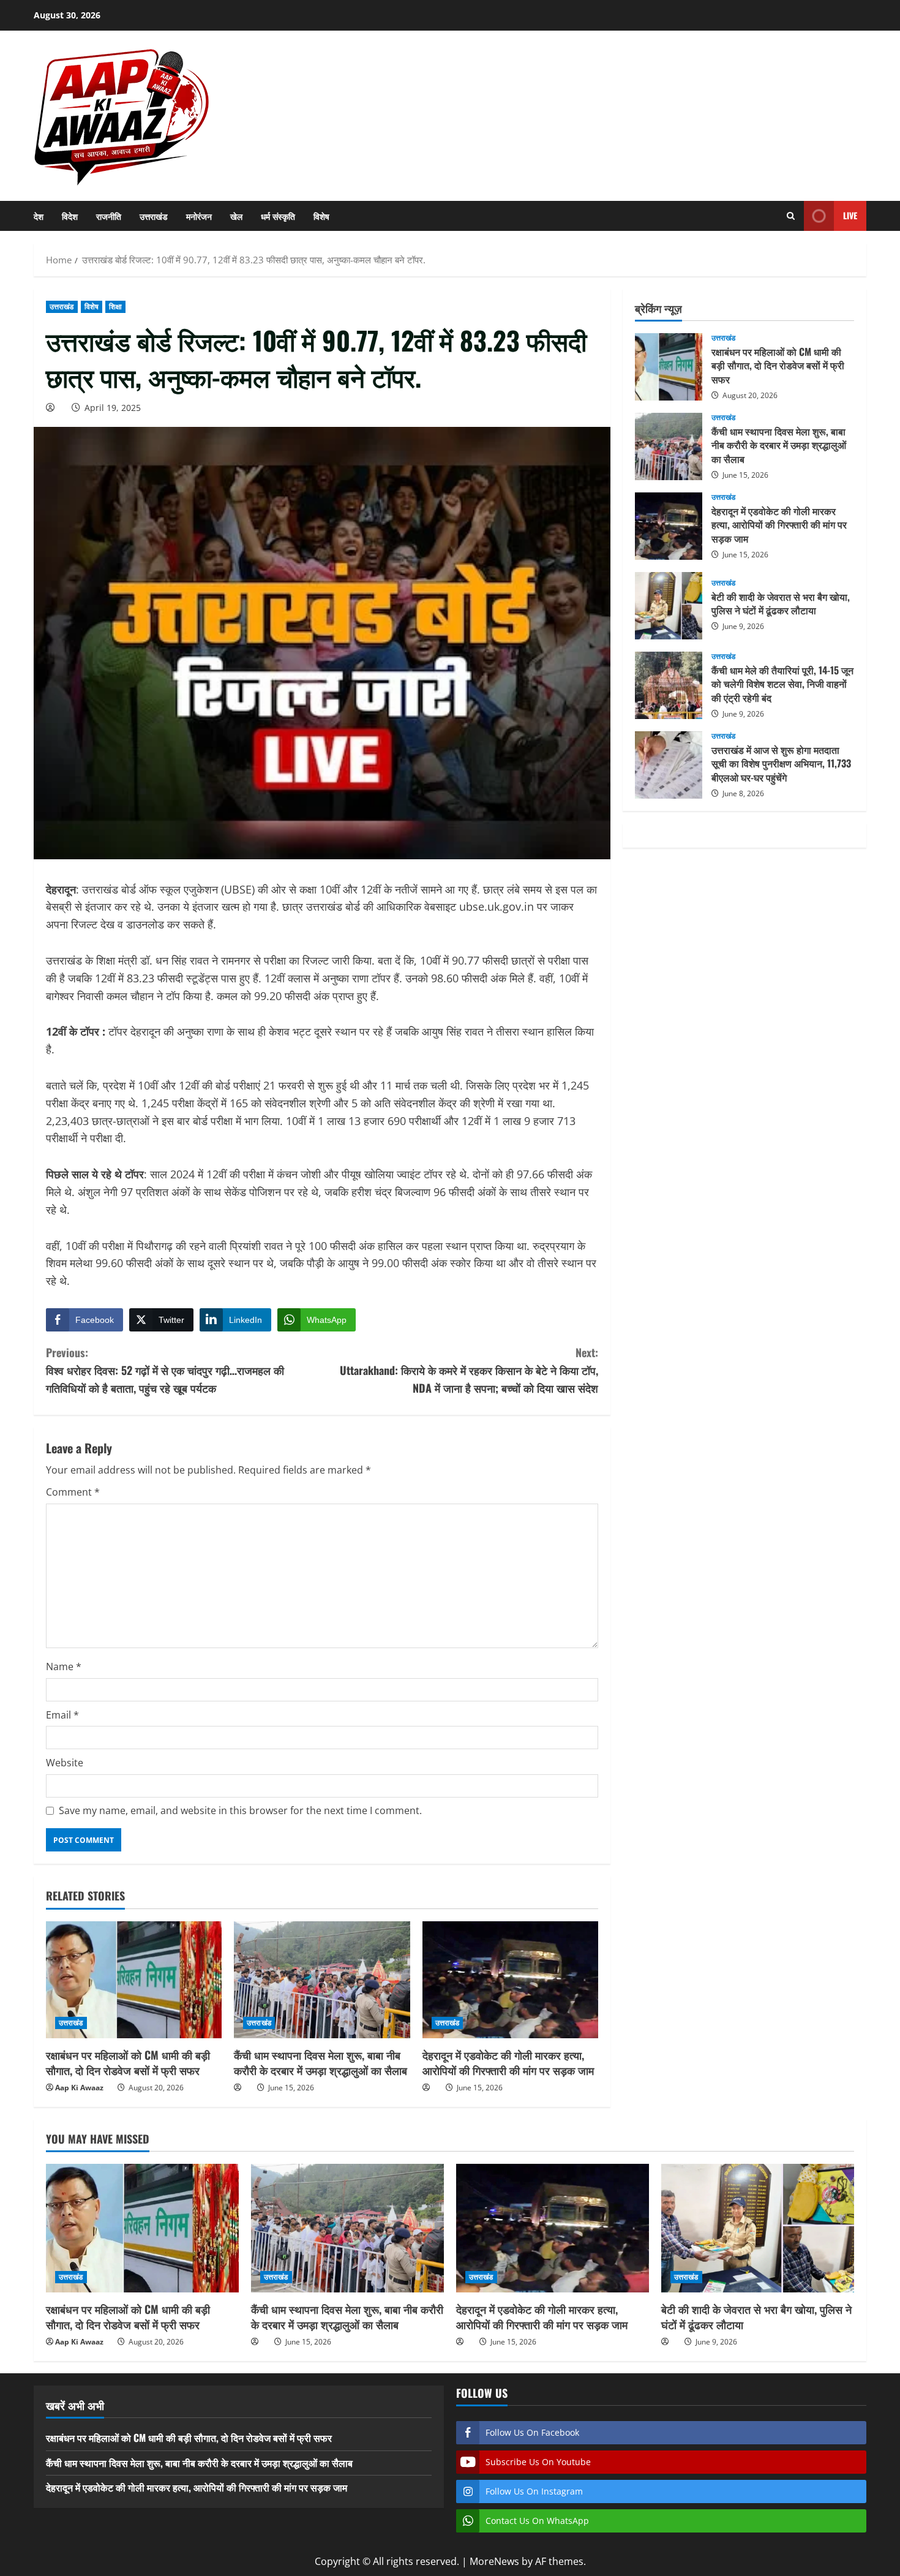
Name (64, 1666)
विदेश (70, 216)
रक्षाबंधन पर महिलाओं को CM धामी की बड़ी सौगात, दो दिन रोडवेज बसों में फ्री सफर (128, 2062)
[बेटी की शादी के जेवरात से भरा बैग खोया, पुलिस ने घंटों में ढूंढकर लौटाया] (758, 2228)
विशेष (321, 216)
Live (850, 215)
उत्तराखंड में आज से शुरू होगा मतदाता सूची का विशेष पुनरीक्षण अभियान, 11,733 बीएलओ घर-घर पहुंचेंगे (669, 765)
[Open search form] (791, 216)
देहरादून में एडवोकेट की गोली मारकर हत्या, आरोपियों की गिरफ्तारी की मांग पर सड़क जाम (508, 2062)
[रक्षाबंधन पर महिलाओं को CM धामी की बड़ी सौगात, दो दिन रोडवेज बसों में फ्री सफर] (134, 1980)
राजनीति (109, 216)
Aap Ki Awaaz (79, 2088)
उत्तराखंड (154, 216)
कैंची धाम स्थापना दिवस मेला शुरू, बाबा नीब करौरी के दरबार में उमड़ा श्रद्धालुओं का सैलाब (321, 2062)
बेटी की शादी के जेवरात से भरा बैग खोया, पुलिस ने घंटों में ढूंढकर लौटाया (669, 606)
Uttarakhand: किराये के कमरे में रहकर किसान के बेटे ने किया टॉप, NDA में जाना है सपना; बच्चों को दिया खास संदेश (469, 1370)
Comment (73, 1492)
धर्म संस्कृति (278, 216)
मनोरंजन (199, 216)
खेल (236, 216)
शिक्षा (115, 307)
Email (62, 1715)
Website (65, 1763)
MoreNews (494, 2561)
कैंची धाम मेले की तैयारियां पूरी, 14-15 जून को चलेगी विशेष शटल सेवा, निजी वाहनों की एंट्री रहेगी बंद (669, 685)
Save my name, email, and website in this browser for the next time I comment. (240, 1810)
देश (39, 216)
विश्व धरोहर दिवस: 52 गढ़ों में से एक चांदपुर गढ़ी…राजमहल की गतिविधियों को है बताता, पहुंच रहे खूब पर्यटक (165, 1370)
